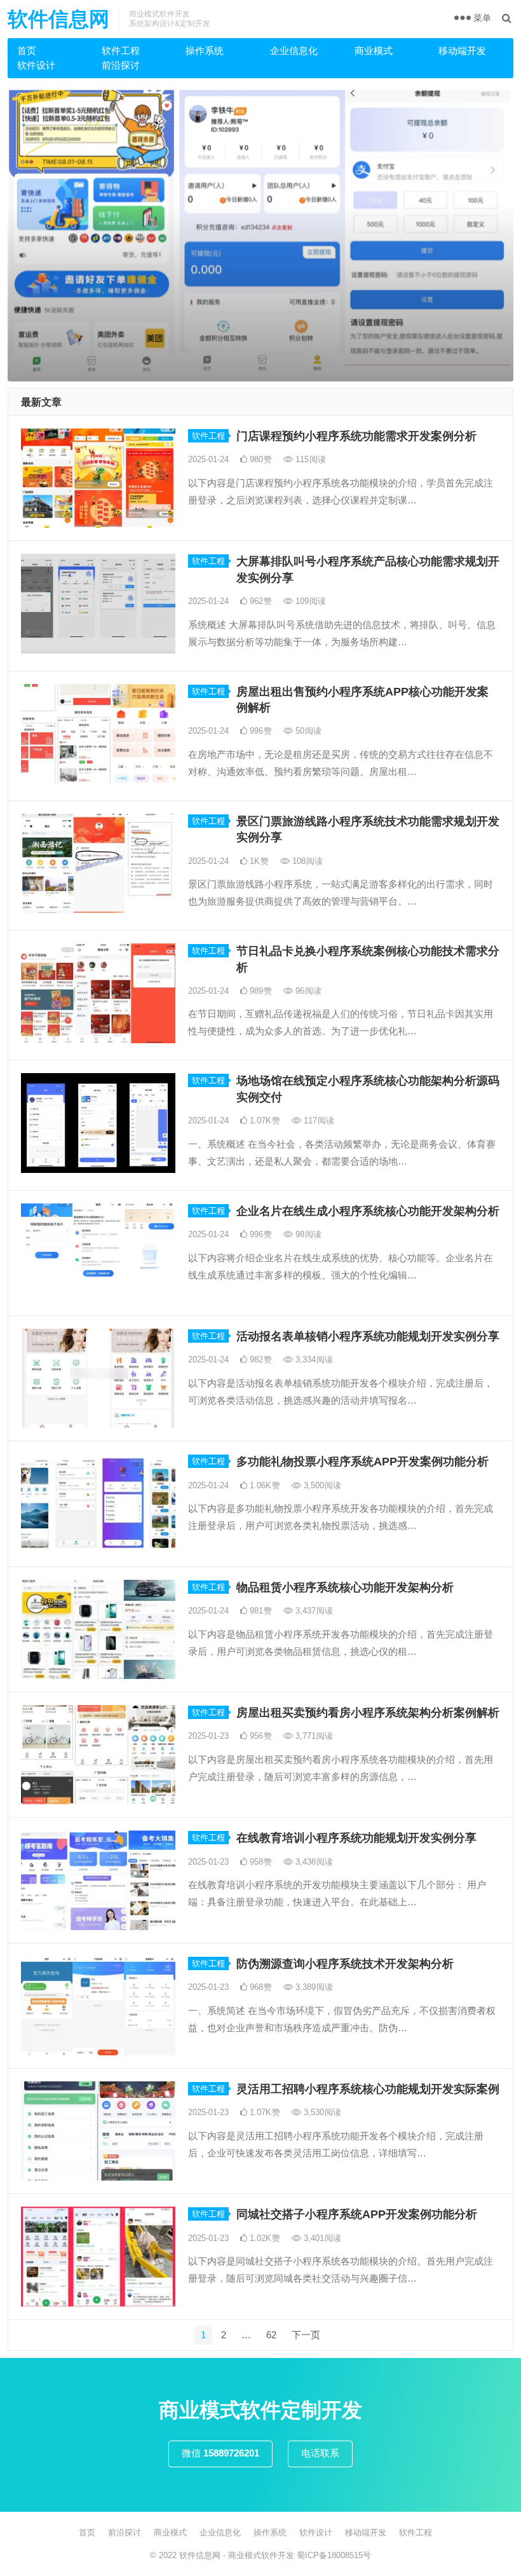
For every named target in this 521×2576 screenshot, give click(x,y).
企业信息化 (294, 51)
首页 (27, 51)
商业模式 (374, 51)
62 (271, 2335)
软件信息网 (58, 19)
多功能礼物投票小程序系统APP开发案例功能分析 (362, 1462)
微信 (220, 2453)
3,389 (313, 1987)
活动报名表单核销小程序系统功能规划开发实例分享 (368, 1336)
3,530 (321, 2112)
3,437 (313, 1611)
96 (307, 991)
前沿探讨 (121, 65)
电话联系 (320, 2453)
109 (309, 601)
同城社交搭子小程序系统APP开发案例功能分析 (357, 2214)
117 (318, 1120)
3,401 (321, 2238)
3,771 (313, 1736)
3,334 (313, 1360)
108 (306, 861)
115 (309, 459)
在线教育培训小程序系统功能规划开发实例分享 (356, 1838)
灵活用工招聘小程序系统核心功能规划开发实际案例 (368, 2089)
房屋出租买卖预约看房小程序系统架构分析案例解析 (368, 1713)
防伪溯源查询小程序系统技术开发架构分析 (345, 1964)
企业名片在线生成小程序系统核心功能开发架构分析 (368, 1211)
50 (307, 731)
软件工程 (121, 51)
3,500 (321, 1485)
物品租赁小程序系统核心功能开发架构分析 (345, 1587)
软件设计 (36, 65)
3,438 (313, 1862)
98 (307, 1234)
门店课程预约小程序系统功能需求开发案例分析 (356, 436)
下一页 (306, 2335)
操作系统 (205, 51)
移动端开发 (462, 51)
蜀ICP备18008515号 (334, 2555)
